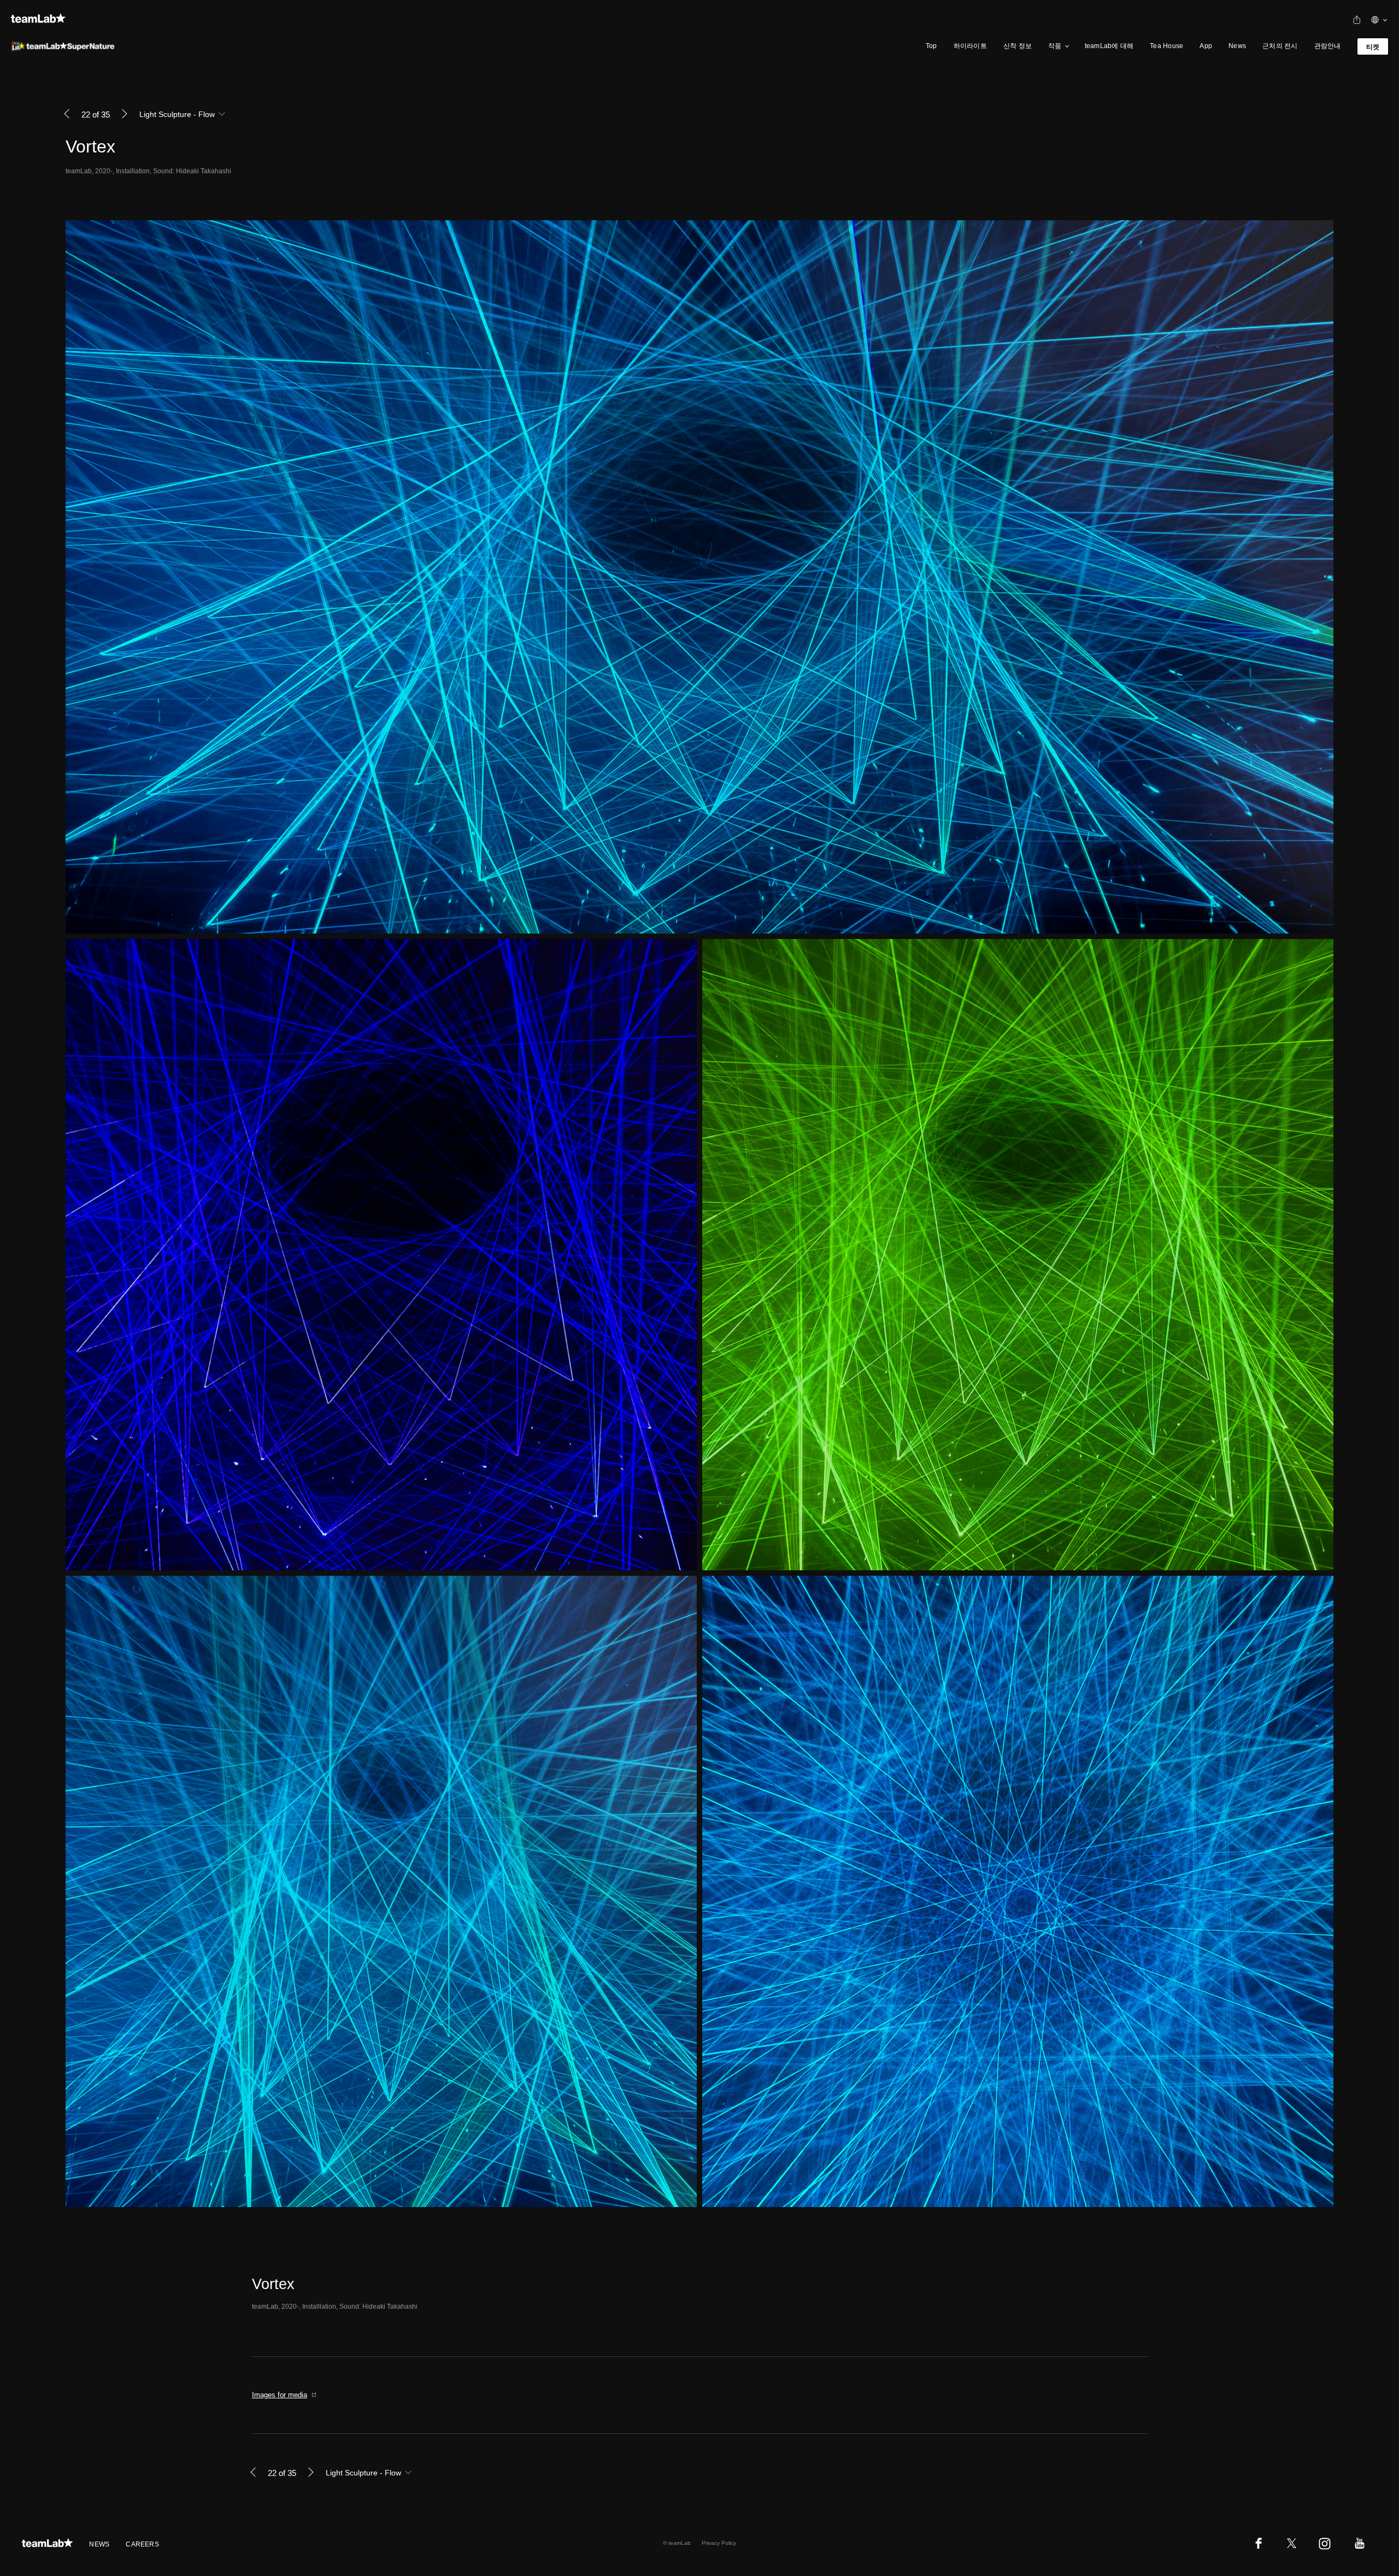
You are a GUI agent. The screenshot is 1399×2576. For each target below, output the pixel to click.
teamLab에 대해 (1109, 46)
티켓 (1373, 47)
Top (931, 46)
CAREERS (142, 2544)
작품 (1055, 46)
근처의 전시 (1280, 46)
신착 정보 (1018, 46)
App (1206, 46)
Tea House (1166, 46)
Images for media (280, 2395)
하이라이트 (970, 46)
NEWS (99, 2544)
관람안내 (1328, 46)
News (1237, 46)
